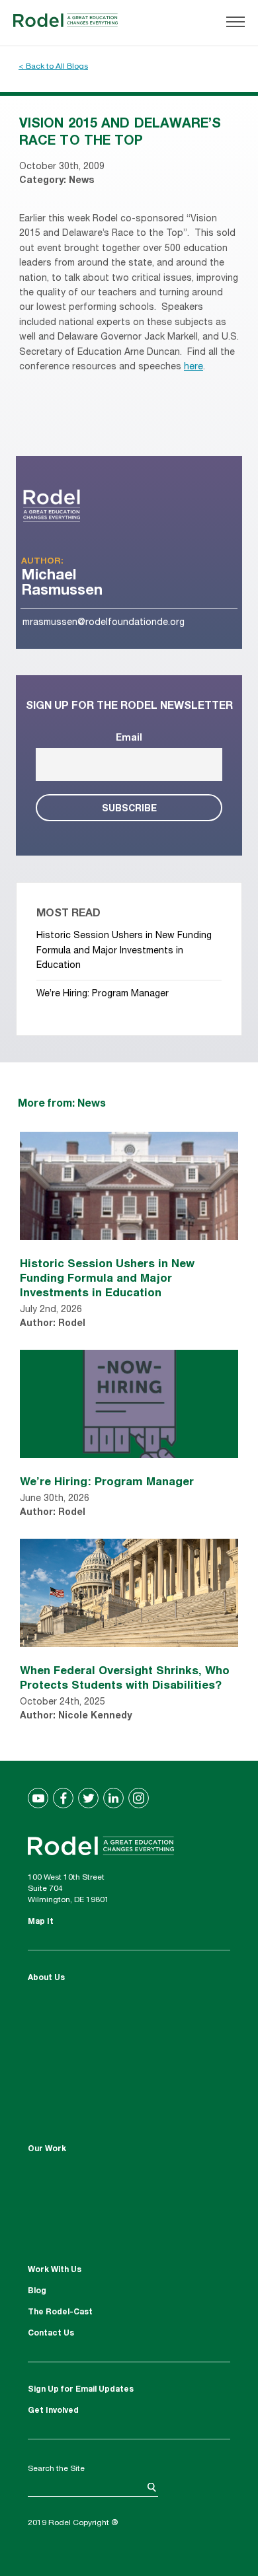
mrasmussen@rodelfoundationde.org (104, 623)
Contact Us (51, 2334)
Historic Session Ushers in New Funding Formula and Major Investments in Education (124, 951)
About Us (46, 1978)
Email (129, 739)
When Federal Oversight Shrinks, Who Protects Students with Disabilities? (125, 1677)
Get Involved (53, 2411)
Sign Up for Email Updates (81, 2390)
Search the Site (56, 2469)
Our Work (47, 2149)
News (81, 181)
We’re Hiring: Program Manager (103, 994)
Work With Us (55, 2270)
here (193, 367)
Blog (37, 2291)
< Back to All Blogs (53, 67)
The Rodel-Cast (60, 2312)
